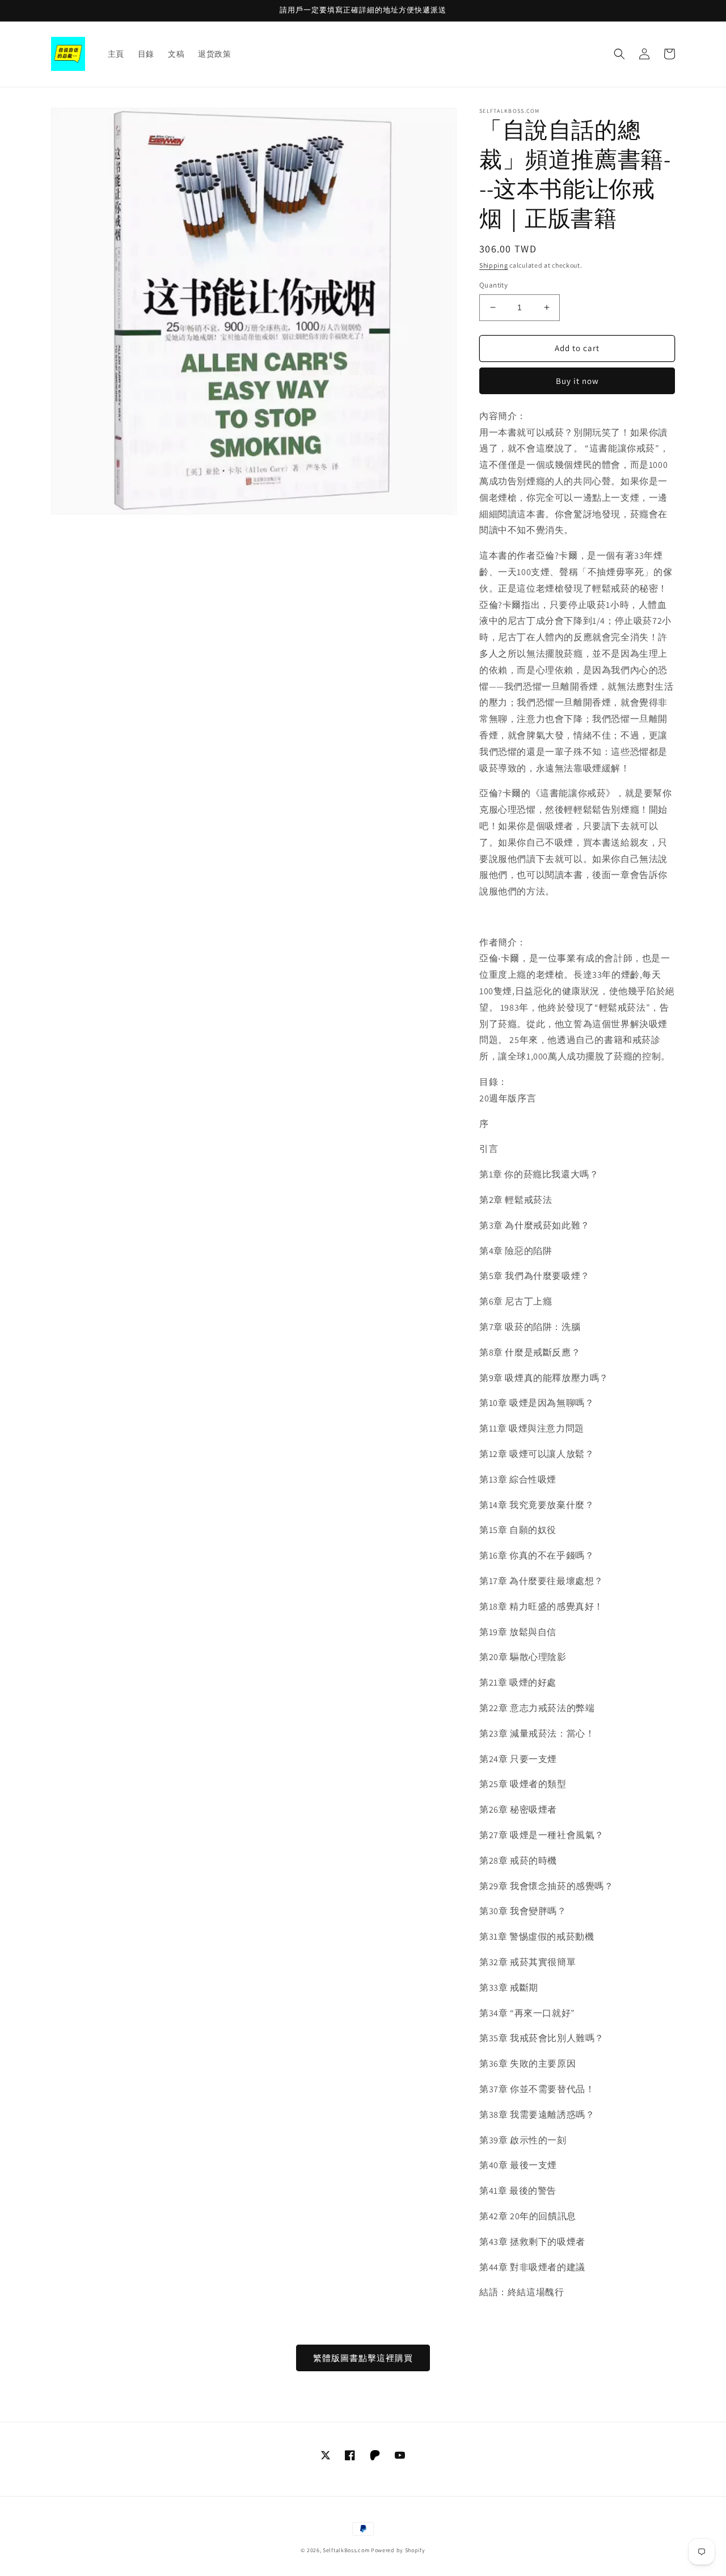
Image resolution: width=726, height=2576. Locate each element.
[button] (619, 54)
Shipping (494, 265)
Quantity (493, 285)
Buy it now (577, 381)
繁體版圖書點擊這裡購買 (363, 2358)
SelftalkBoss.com (346, 2550)
